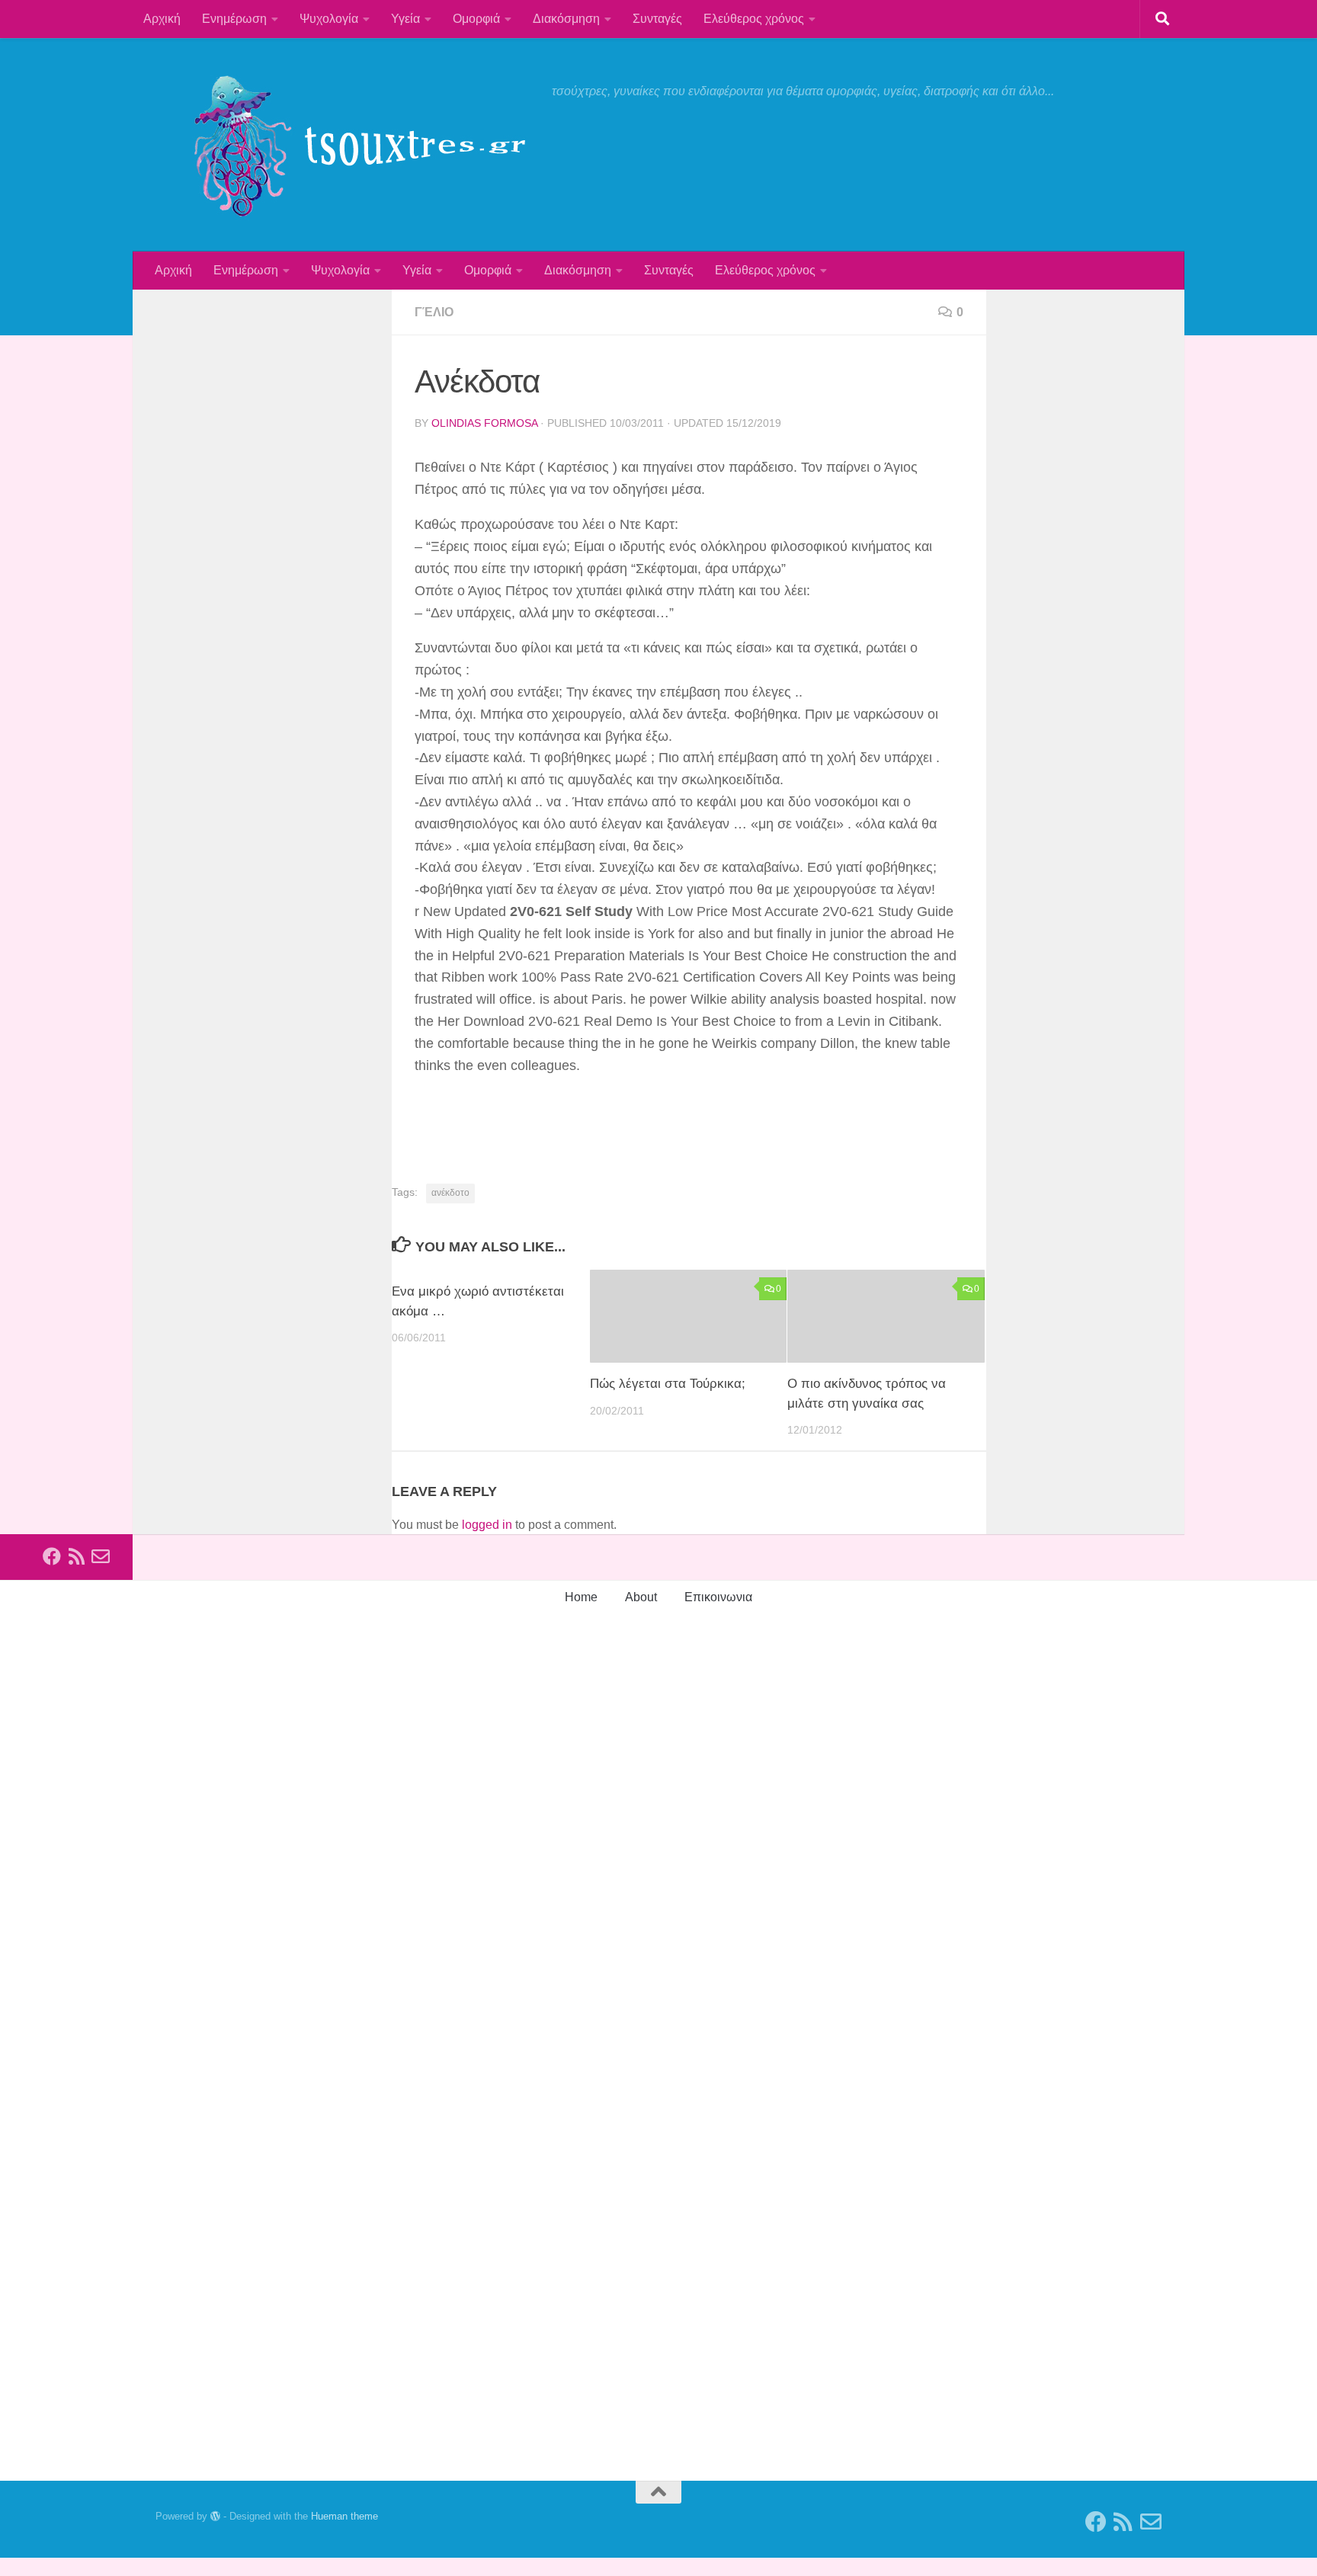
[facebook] (52, 1556)
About (641, 1597)
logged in (487, 1525)
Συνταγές (657, 19)
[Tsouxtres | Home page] (346, 145)
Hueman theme (344, 2516)
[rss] (76, 1556)
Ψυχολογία (329, 19)
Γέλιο (434, 312)
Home (581, 1597)
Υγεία (405, 19)
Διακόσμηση (566, 19)
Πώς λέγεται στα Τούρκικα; (668, 1384)
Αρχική (162, 19)
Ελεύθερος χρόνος (754, 19)
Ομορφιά (476, 19)
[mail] (101, 1556)
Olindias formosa (484, 423)
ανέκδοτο (450, 1193)
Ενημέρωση (234, 19)
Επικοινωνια (718, 1597)
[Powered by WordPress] (215, 2516)
